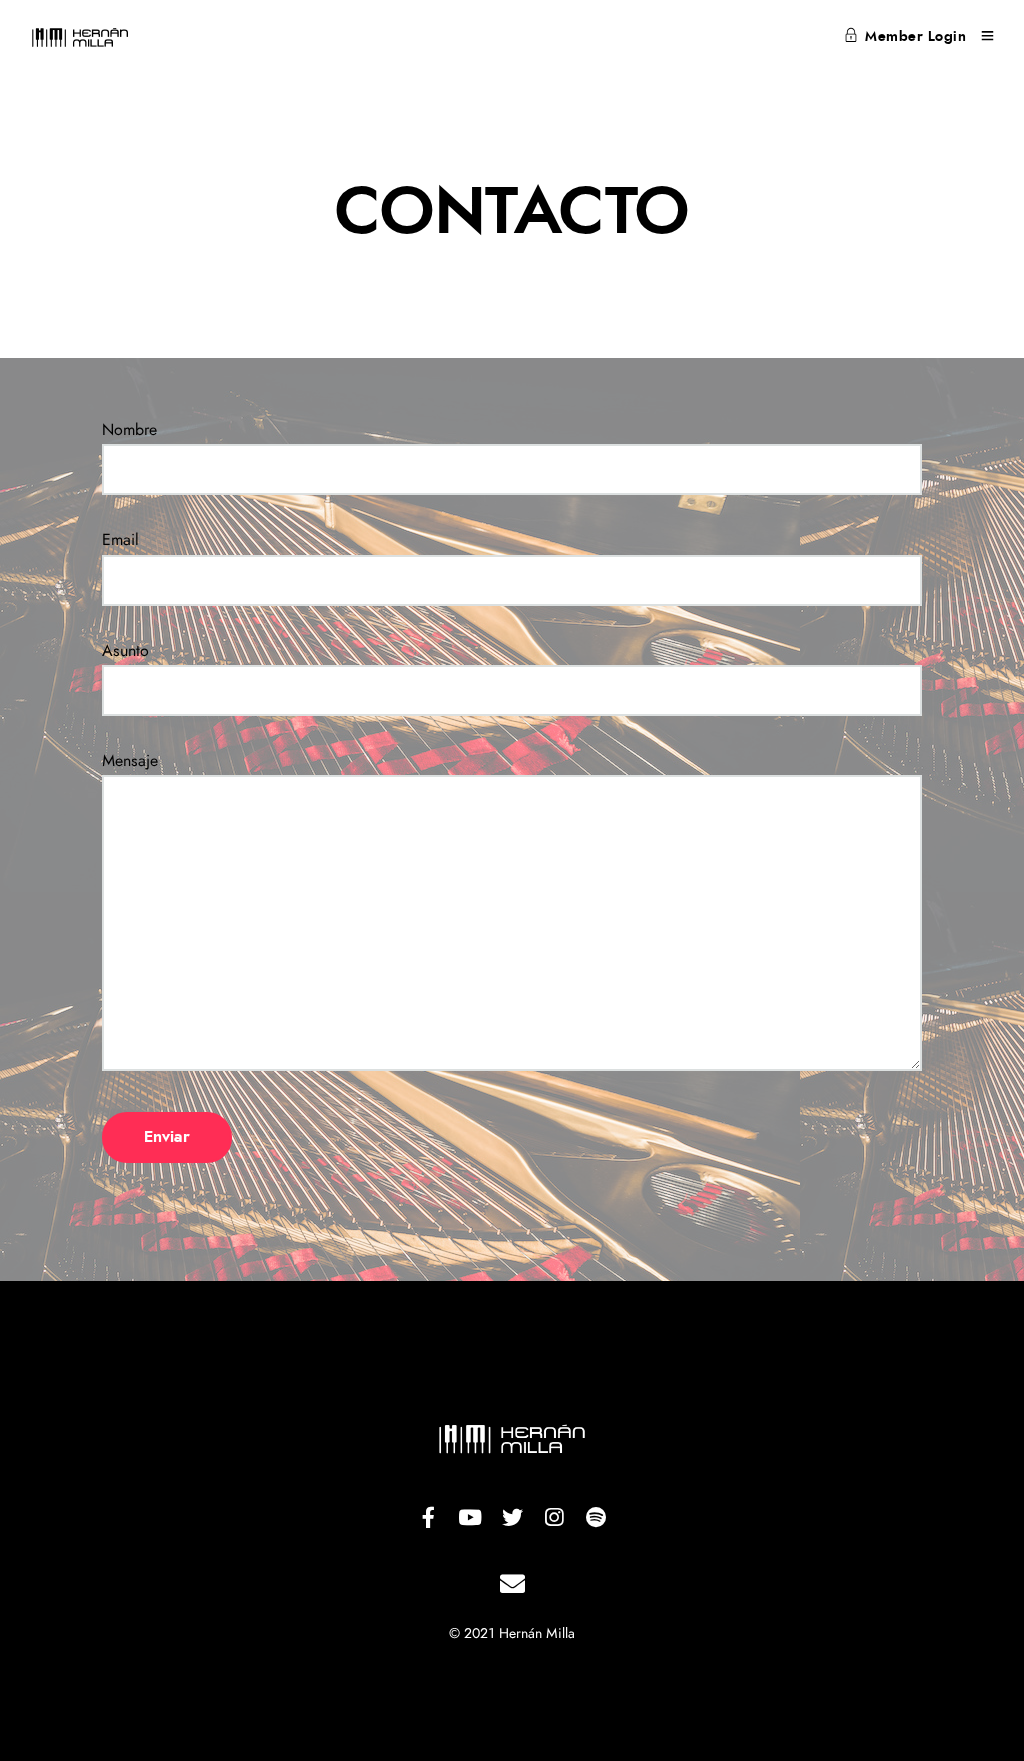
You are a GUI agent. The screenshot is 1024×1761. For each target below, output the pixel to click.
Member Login (915, 37)
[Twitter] (512, 1518)
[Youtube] (470, 1518)
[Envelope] (512, 1584)
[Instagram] (554, 1518)
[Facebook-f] (428, 1518)
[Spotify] (596, 1518)
